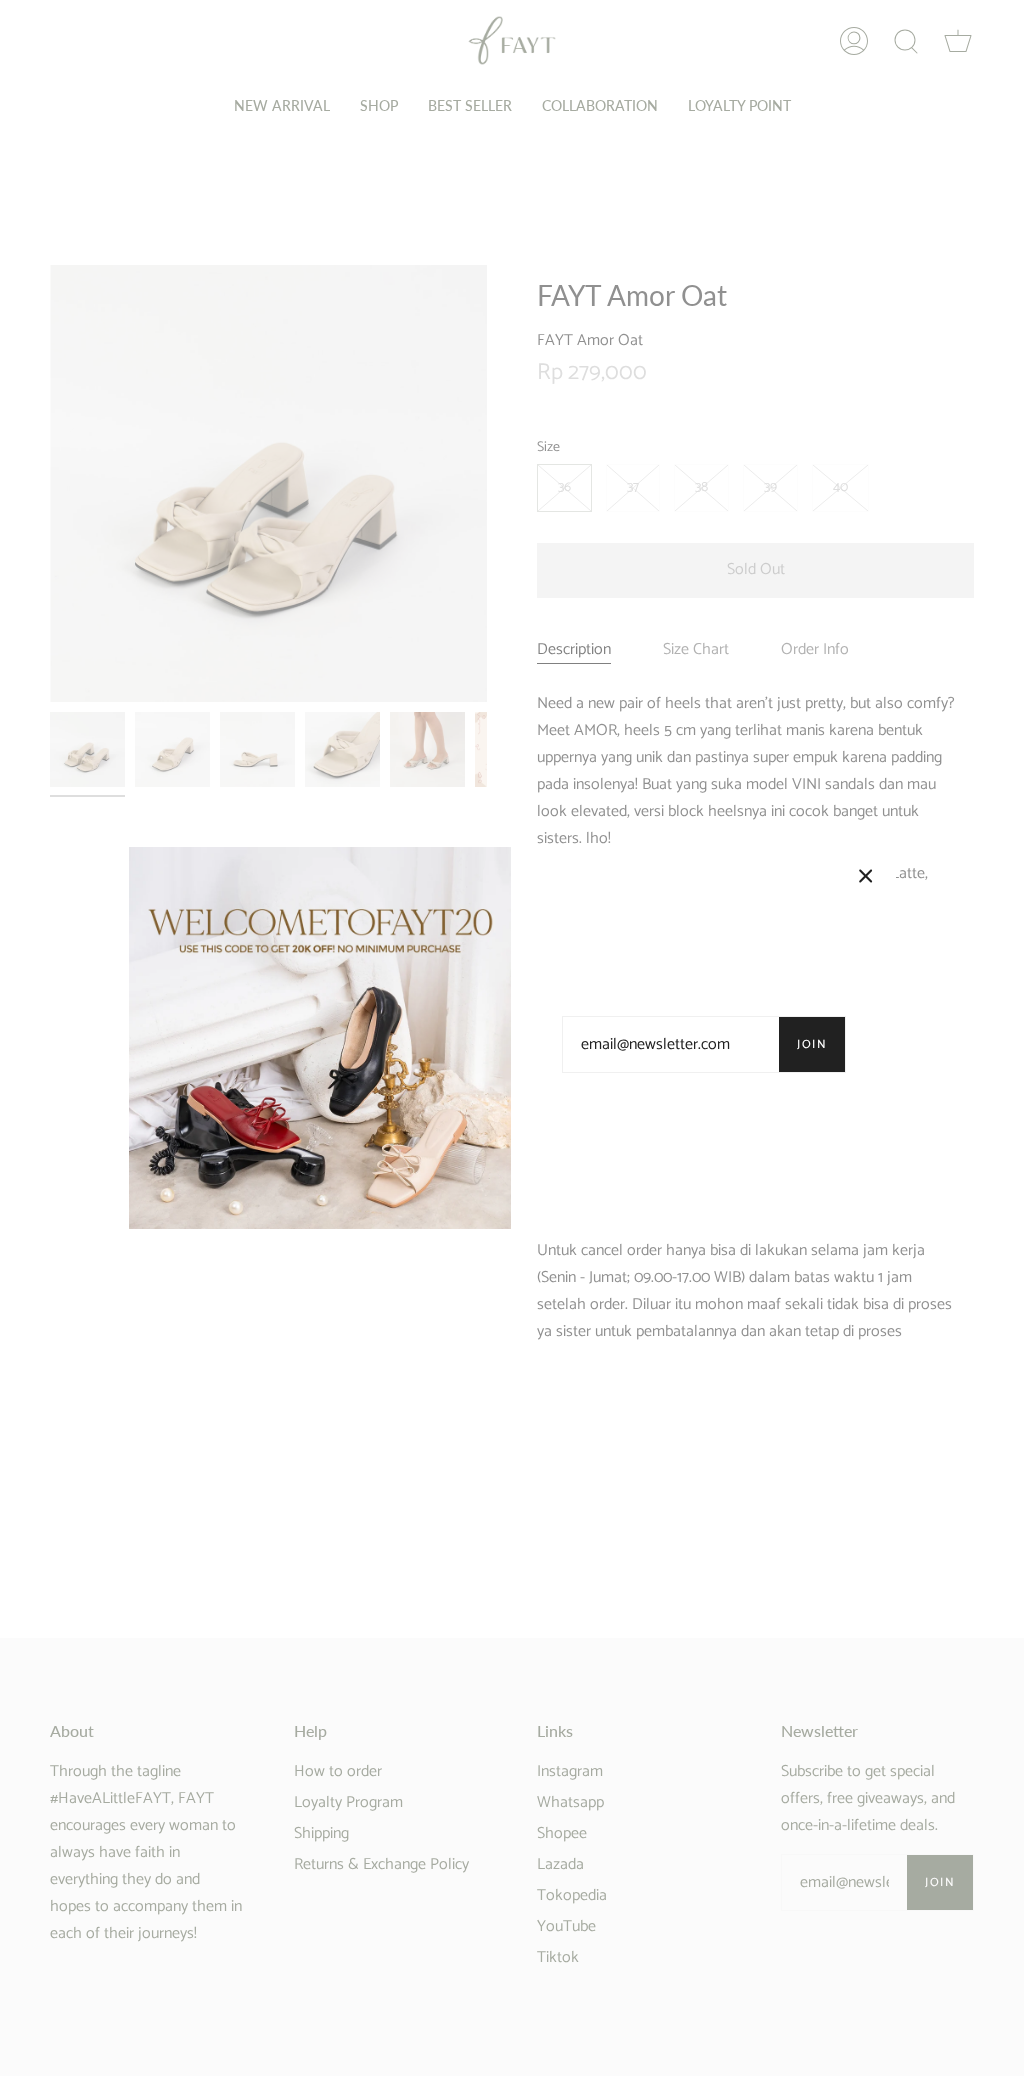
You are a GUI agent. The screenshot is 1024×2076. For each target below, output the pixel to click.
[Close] (866, 876)
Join (812, 1044)
